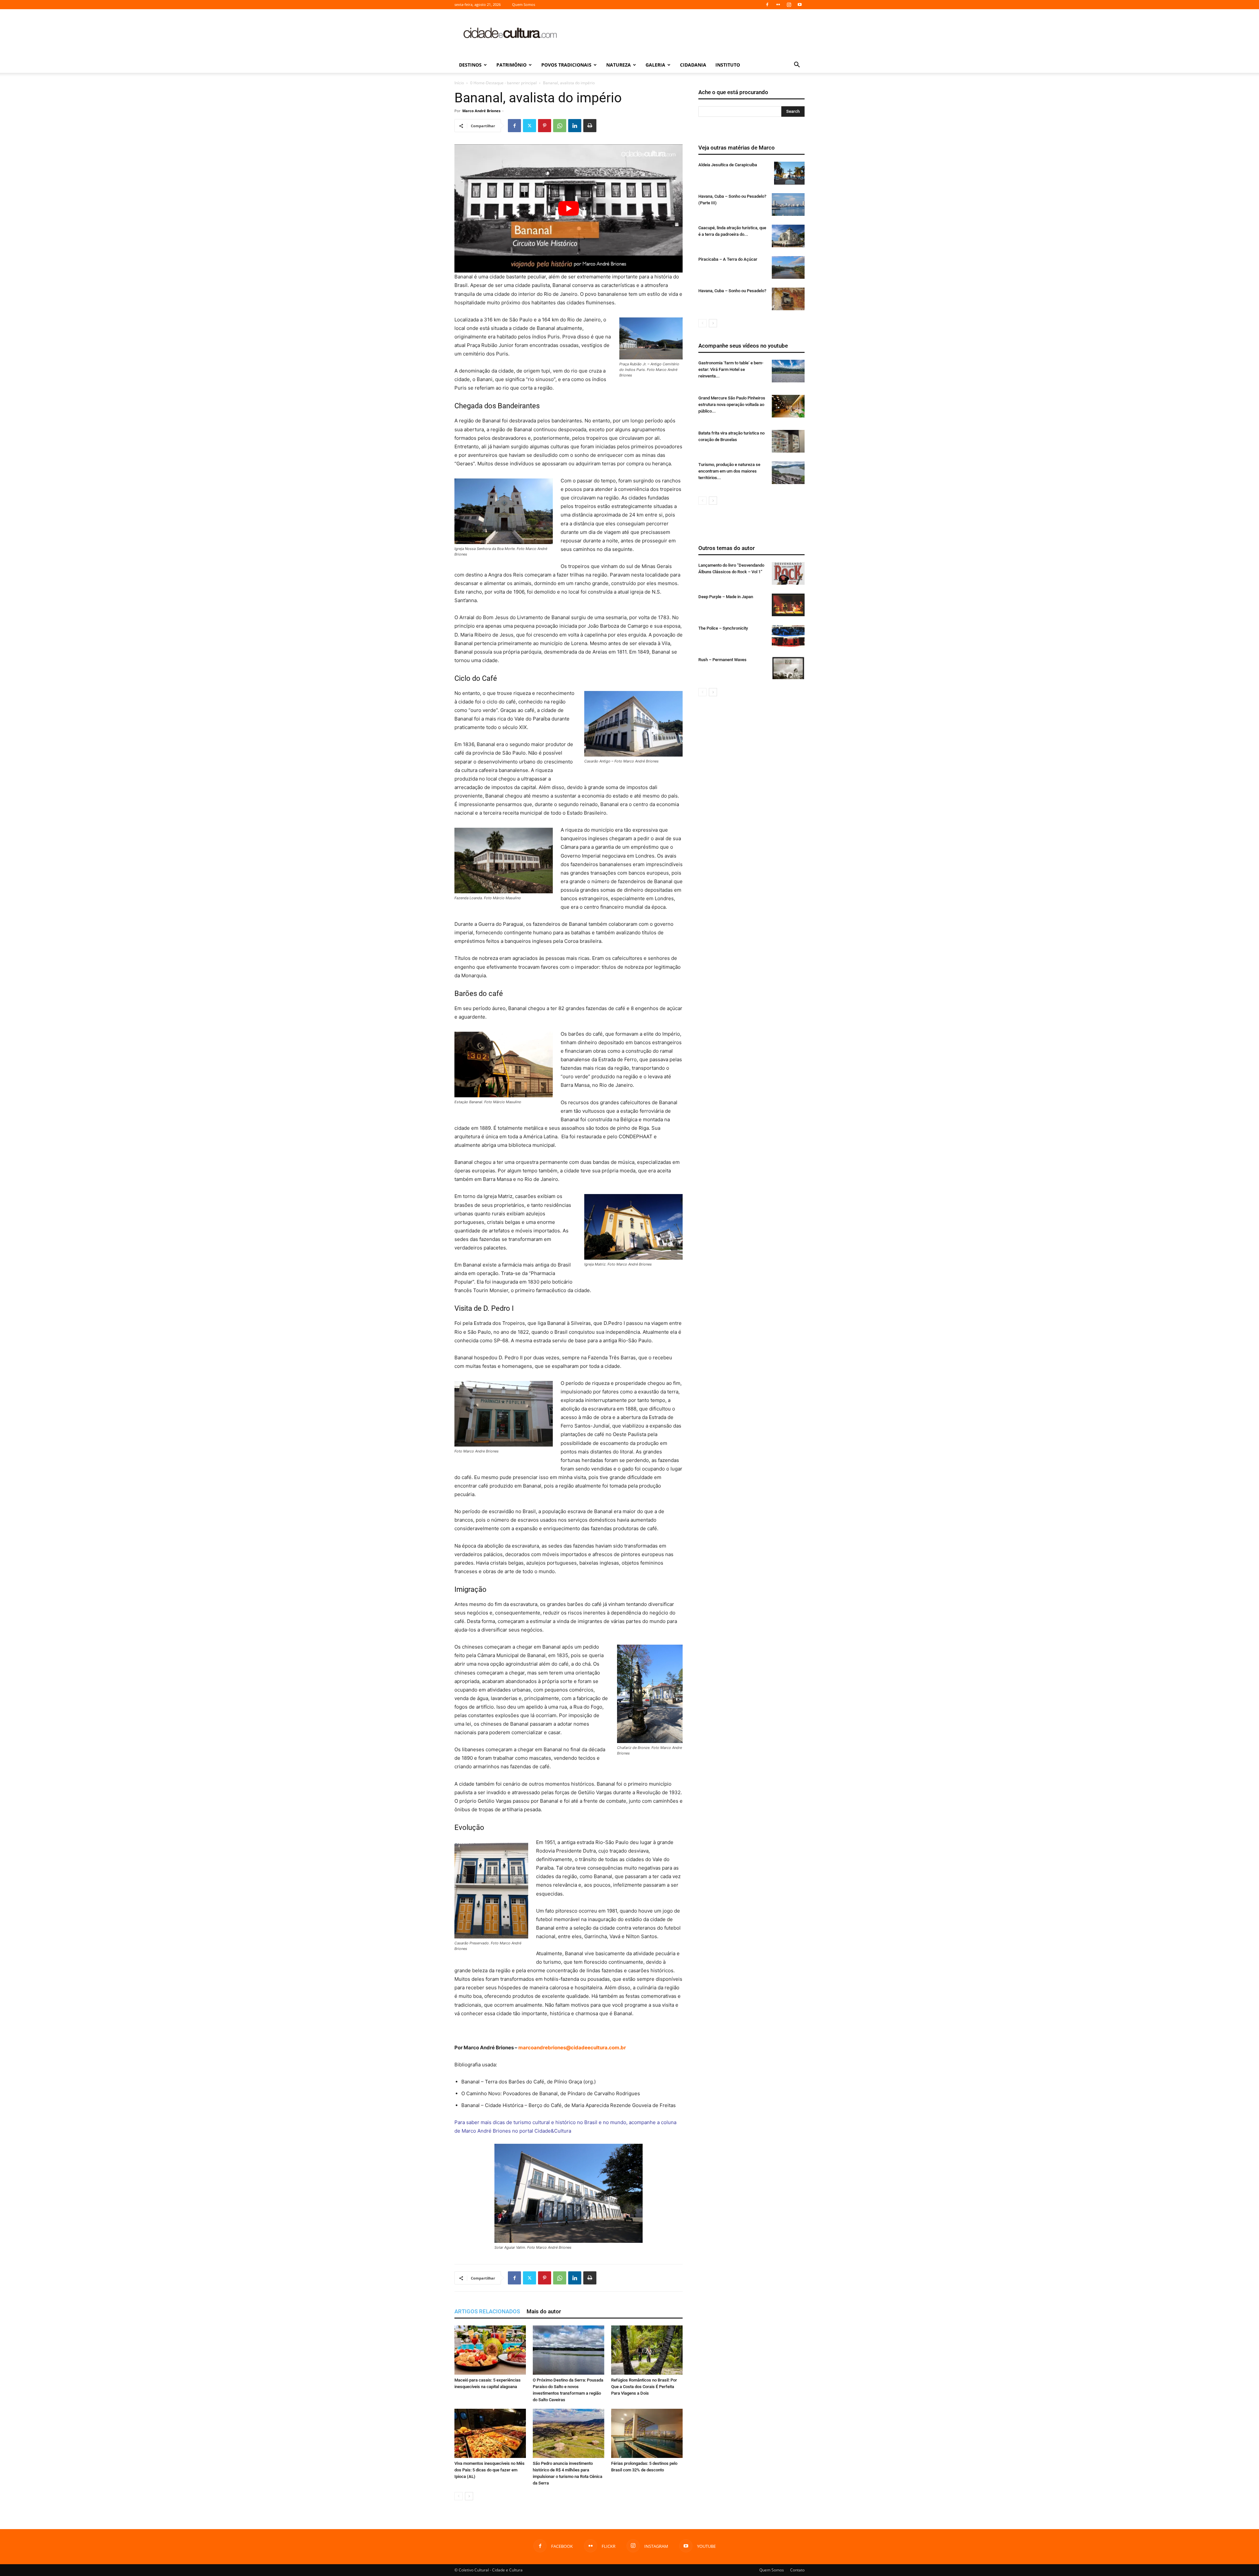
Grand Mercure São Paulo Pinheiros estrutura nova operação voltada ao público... (732, 405)
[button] (797, 65)
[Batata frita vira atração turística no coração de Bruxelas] (788, 441)
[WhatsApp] (560, 126)
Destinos (470, 65)
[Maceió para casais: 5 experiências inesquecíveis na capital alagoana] (490, 2350)
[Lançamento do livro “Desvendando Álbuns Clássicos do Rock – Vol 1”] (788, 573)
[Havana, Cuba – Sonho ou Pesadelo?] (788, 299)
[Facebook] (767, 5)
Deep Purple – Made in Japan (726, 597)
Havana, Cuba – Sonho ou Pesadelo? (732, 291)
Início (459, 83)
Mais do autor (544, 2311)
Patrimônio (511, 65)
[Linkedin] (575, 126)
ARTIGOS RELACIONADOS (487, 2311)
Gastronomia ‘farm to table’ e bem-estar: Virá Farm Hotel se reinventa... (731, 369)
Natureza (619, 65)
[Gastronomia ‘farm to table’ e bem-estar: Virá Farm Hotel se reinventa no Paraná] (788, 371)
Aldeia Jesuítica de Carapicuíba (728, 165)
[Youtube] (800, 5)
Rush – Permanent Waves (722, 660)
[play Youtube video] (569, 208)
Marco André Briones (481, 111)
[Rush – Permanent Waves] (788, 668)
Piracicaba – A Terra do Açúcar (728, 259)
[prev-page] (459, 2496)
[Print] (590, 126)
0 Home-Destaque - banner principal (503, 83)
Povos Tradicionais (566, 65)
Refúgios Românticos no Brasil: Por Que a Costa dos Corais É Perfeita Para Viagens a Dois (644, 2387)
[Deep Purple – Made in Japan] (788, 605)
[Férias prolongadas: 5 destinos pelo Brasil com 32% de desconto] (647, 2433)
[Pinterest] (545, 126)
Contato (797, 2570)
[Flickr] (778, 5)
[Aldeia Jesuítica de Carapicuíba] (789, 173)
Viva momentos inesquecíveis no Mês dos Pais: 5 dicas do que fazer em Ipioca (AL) (490, 2470)
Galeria (655, 65)
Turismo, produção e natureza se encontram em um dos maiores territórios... (729, 471)
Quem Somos (524, 4)
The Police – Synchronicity (723, 628)
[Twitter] (530, 126)
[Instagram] (789, 5)
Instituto (728, 65)
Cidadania (693, 65)
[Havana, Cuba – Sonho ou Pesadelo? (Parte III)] (788, 204)
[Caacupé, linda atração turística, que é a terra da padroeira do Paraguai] (788, 236)
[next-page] (469, 2496)
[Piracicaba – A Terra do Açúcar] (788, 267)
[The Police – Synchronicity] (788, 636)
